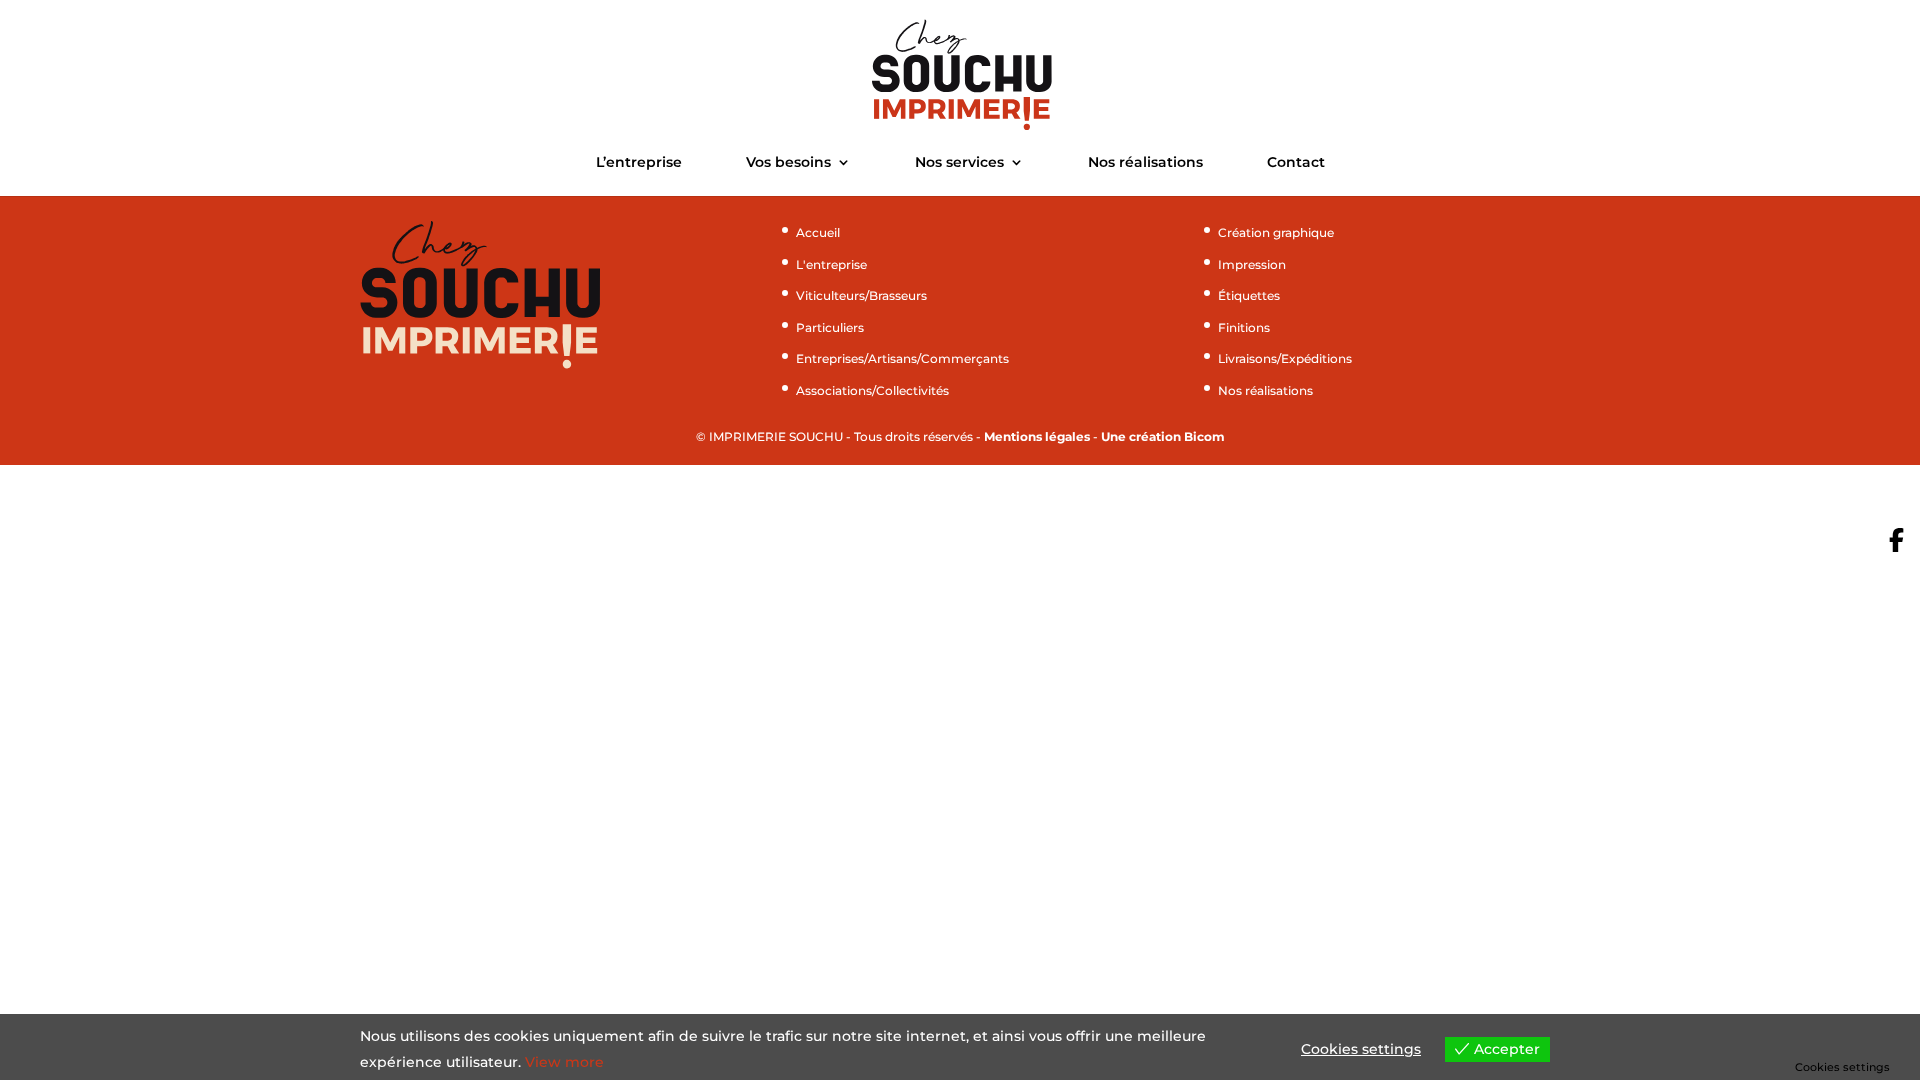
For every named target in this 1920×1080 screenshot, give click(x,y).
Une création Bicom (1163, 436)
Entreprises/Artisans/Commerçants (902, 358)
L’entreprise (639, 163)
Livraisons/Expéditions (1285, 358)
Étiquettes (1249, 295)
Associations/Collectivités (872, 390)
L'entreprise (831, 264)
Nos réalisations (1145, 163)
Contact (1296, 163)
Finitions (1244, 327)
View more (564, 1062)
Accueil (818, 232)
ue (1326, 232)
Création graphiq (1268, 232)
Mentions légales (1037, 436)
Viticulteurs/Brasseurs (861, 295)
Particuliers (830, 327)
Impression (1252, 264)
